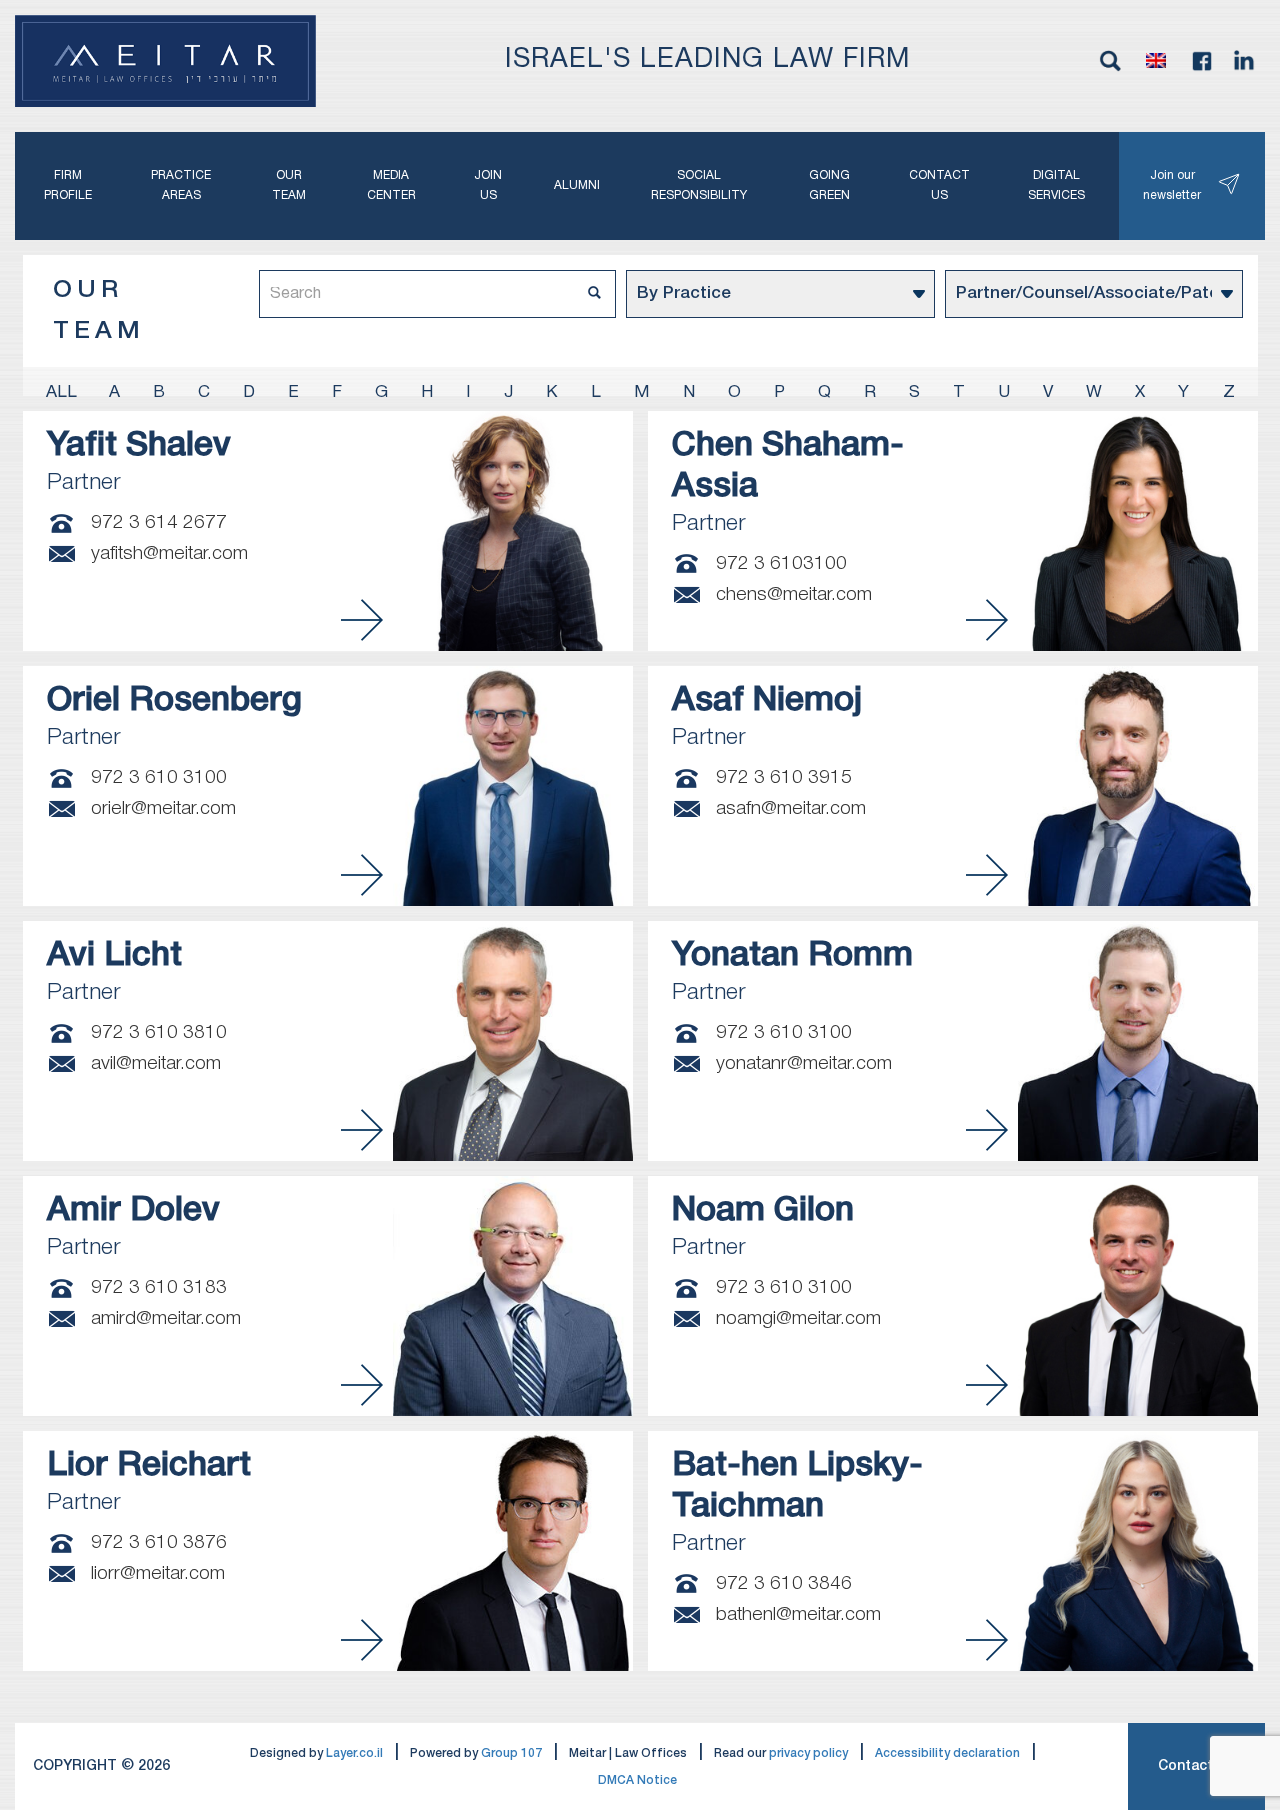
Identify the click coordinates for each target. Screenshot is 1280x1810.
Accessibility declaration (947, 1753)
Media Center (391, 185)
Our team (289, 185)
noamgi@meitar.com (798, 1319)
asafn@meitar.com (791, 809)
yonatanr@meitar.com (804, 1064)
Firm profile (68, 185)
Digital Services (1056, 185)
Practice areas (181, 185)
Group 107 (511, 1753)
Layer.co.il (354, 1753)
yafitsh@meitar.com (169, 554)
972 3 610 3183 (159, 1288)
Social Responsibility (699, 185)
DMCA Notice (637, 1780)
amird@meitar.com (166, 1319)
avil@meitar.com (156, 1064)
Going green (829, 185)
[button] (1156, 61)
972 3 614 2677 (159, 523)
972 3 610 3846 (784, 1584)
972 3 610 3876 (159, 1543)
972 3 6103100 (781, 564)
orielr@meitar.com (163, 809)
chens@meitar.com (794, 595)
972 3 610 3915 (784, 778)
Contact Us (1196, 1766)
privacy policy (808, 1753)
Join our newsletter (1172, 185)
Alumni (577, 185)
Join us (488, 185)
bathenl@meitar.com (798, 1615)
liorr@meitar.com (158, 1574)
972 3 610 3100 (159, 778)
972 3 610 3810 (159, 1033)
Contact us (939, 185)
